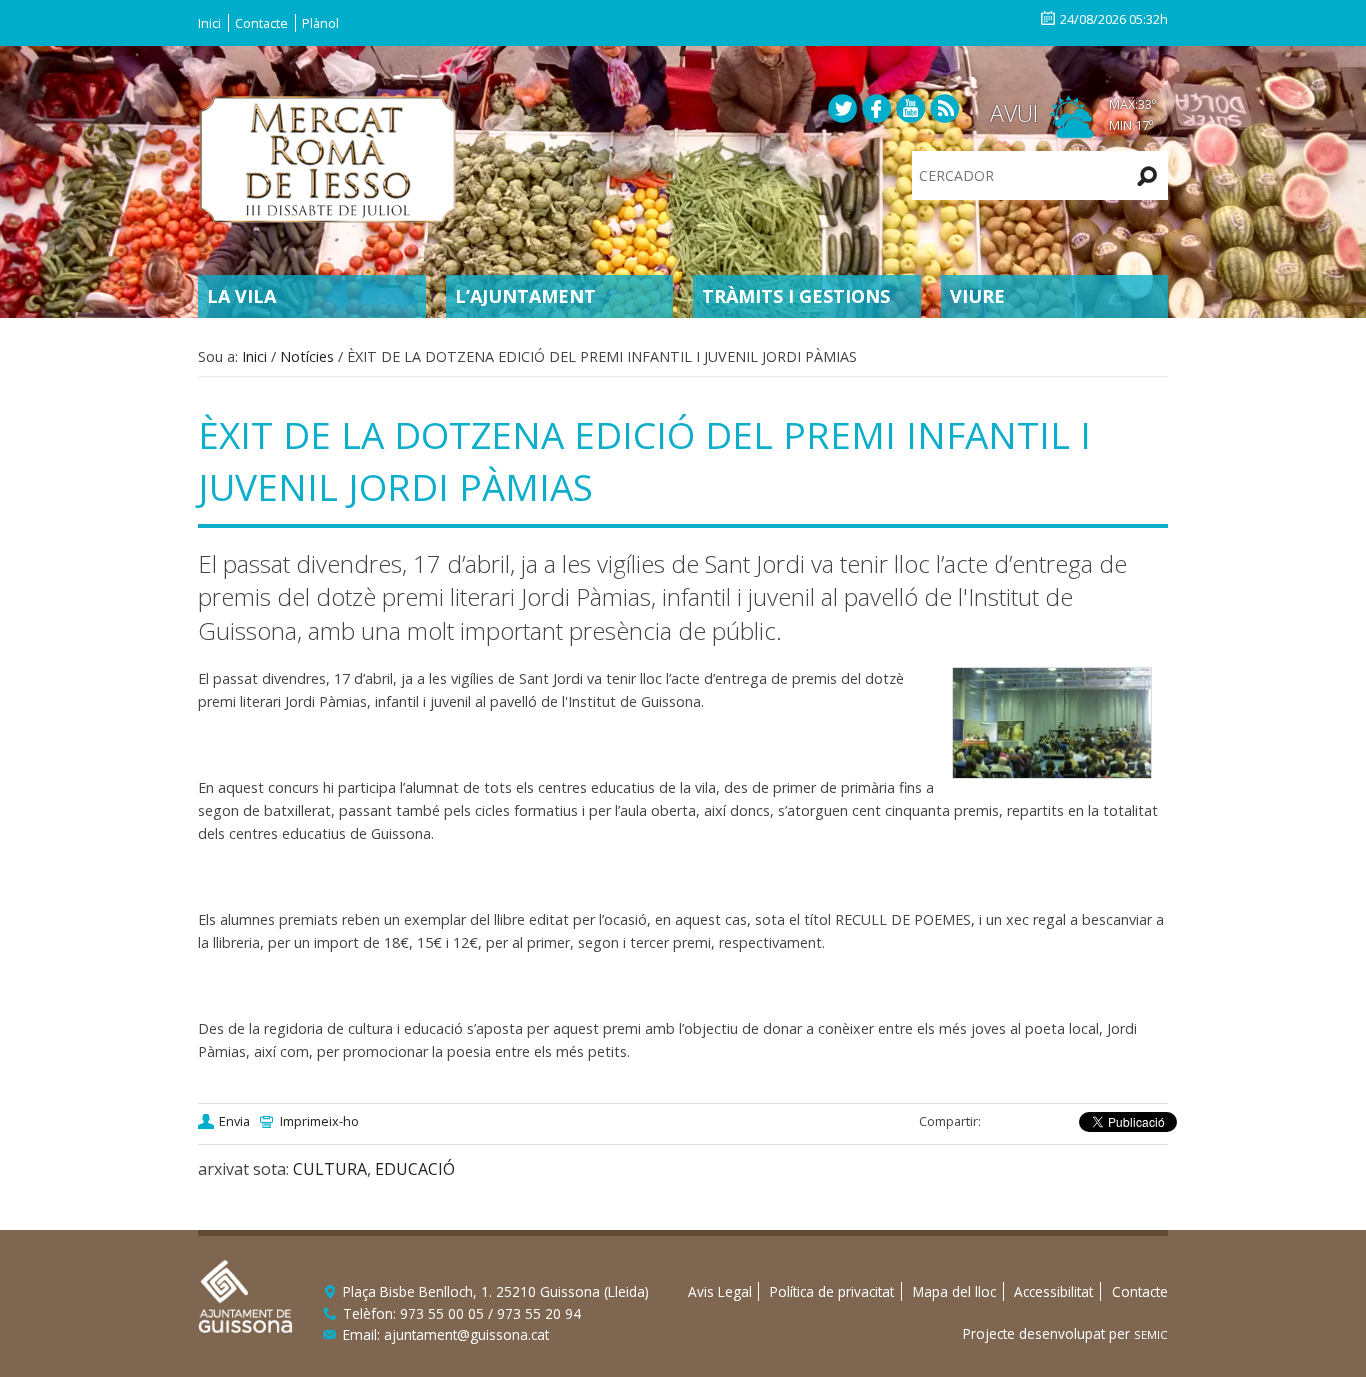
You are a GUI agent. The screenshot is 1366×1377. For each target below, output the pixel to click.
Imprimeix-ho (319, 1121)
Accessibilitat (1053, 1291)
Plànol (320, 23)
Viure (977, 296)
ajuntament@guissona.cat (466, 1334)
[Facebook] (877, 107)
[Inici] (328, 157)
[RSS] (945, 107)
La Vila (241, 296)
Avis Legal (720, 1291)
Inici (209, 23)
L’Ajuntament (525, 296)
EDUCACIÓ (415, 1169)
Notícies (307, 356)
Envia (234, 1121)
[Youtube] (911, 107)
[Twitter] (843, 107)
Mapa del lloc (954, 1291)
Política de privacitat (832, 1291)
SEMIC (1151, 1334)
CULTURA (330, 1169)
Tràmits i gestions (796, 296)
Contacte (261, 23)
